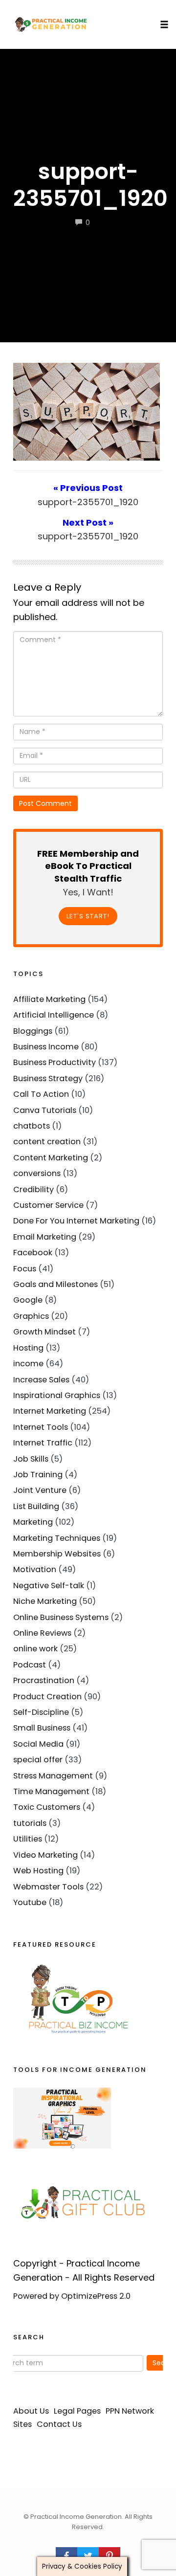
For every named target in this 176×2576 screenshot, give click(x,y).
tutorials (30, 1823)
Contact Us (59, 2424)
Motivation (35, 1569)
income (28, 1364)
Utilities (28, 1839)
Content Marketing (51, 1158)
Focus (25, 1269)
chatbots (32, 1126)
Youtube (30, 1902)
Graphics (31, 1316)
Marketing (33, 1522)
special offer (38, 1760)
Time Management (51, 1791)
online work (35, 1649)
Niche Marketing (45, 1601)
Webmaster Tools (48, 1887)
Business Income (46, 1047)
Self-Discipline (41, 1712)
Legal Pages (77, 2411)
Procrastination (44, 1680)
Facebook (33, 1253)
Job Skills (31, 1459)
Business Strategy (48, 1078)
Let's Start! (88, 916)
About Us (31, 2411)
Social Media (38, 1744)
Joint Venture (40, 1490)
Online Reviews (42, 1633)
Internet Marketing (50, 1411)
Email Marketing (45, 1237)
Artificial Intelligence (54, 1015)
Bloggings (33, 1031)
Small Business (42, 1728)
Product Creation (47, 1697)
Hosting (28, 1348)
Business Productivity (55, 1062)
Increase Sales (41, 1380)
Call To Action (41, 1094)
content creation (47, 1142)
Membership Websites (57, 1554)
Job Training (38, 1475)
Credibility (33, 1189)
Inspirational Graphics (57, 1395)
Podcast (30, 1665)
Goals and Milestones (55, 1284)
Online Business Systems (61, 1617)
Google (28, 1300)
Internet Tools (41, 1427)
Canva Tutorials (45, 1110)
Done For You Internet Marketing (76, 1221)
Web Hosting (38, 1871)
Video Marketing (45, 1855)
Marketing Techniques (57, 1538)
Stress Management (53, 1776)
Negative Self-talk (49, 1586)
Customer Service (48, 1205)
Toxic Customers (47, 1807)
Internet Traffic (43, 1443)
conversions (37, 1173)
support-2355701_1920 (90, 185)
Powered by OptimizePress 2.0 (72, 2296)
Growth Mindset (44, 1332)
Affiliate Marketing (49, 999)
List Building (36, 1506)
